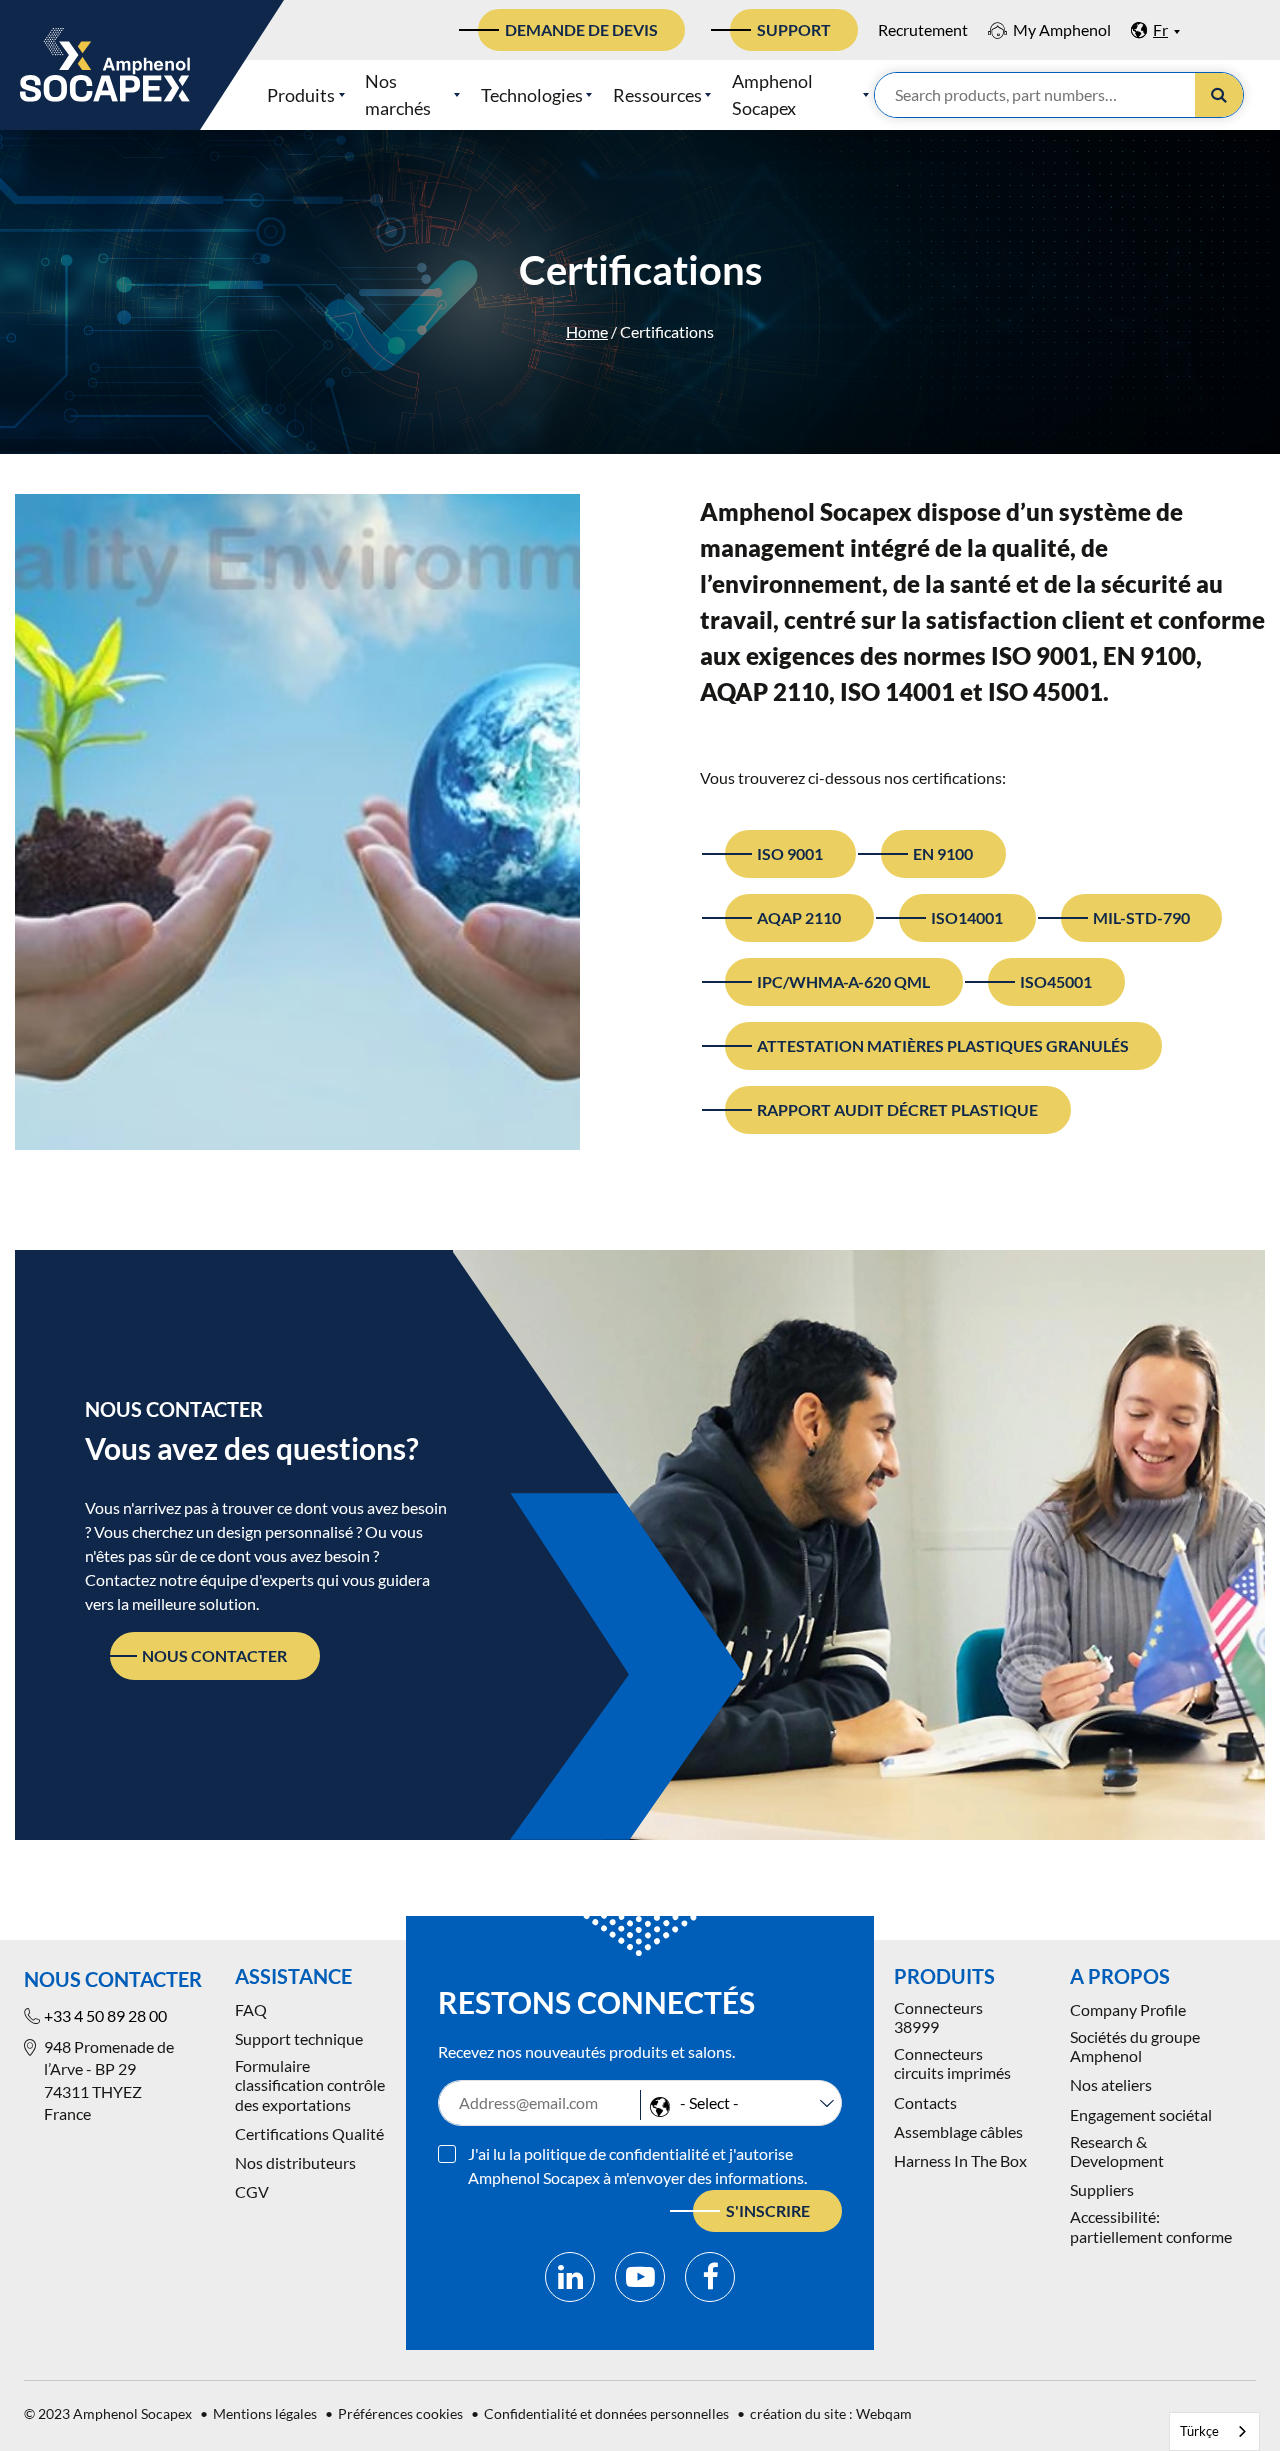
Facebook (710, 2277)
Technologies (532, 95)
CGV (252, 2191)
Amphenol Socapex (772, 94)
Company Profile (1128, 2009)
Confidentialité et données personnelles (606, 2413)
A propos (1120, 1976)
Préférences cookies (400, 2413)
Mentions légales (265, 2413)
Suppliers (1102, 2189)
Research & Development (1117, 2151)
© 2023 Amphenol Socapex (108, 2413)
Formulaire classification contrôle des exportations (310, 2084)
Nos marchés (398, 94)
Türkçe (1199, 2431)
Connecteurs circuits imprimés (952, 2063)
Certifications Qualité (309, 2133)
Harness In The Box (960, 2160)
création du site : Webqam (831, 2413)
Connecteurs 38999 (938, 2017)
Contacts (925, 2102)
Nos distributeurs (295, 2162)
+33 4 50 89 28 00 (105, 2015)
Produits (301, 95)
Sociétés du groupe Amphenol (1135, 2046)
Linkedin (570, 2277)
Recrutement (923, 29)
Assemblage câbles (958, 2131)
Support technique (299, 2038)
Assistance (293, 1976)
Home (587, 331)
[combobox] (1214, 2431)
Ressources (657, 95)
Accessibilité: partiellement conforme (1151, 2226)
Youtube (640, 2277)
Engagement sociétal (1141, 2114)
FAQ (251, 2009)
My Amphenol (1062, 29)
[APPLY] (1219, 95)
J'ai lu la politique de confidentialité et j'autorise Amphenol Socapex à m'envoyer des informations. (637, 2165)
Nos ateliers (1111, 2084)
